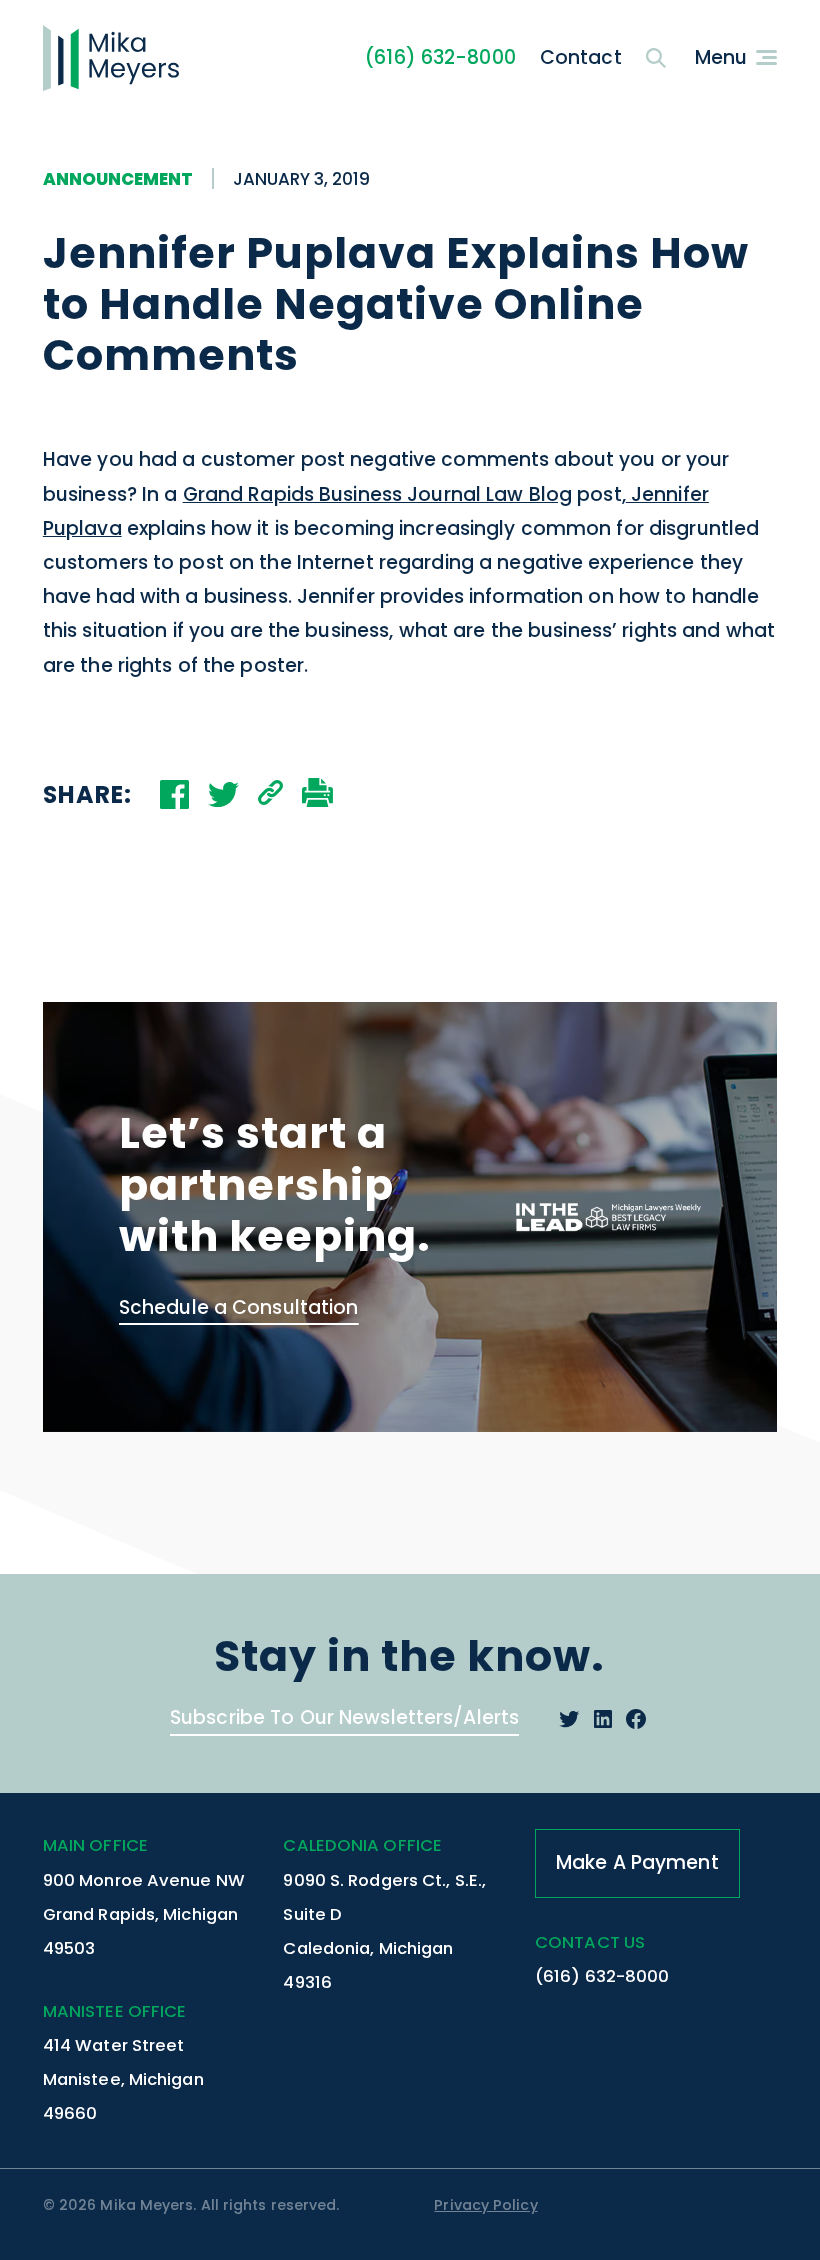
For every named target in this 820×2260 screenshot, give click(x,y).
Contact (581, 57)
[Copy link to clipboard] (270, 795)
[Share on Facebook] (174, 794)
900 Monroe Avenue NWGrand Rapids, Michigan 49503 (144, 1914)
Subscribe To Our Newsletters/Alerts (344, 1717)
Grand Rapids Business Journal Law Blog (378, 494)
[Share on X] (223, 794)
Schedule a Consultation (239, 1307)
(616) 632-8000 (440, 57)
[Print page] (317, 795)
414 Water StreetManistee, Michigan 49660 (123, 2079)
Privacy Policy (485, 2205)
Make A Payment (637, 1862)
